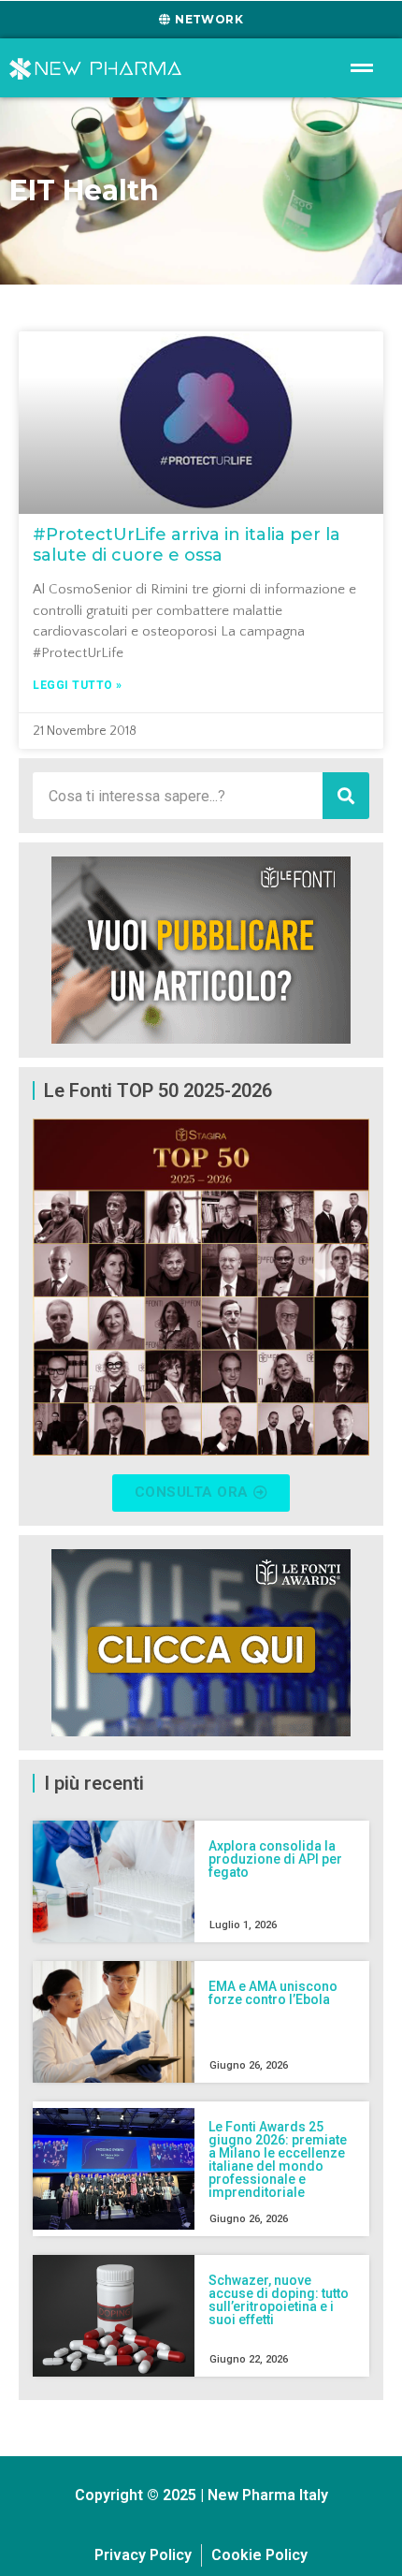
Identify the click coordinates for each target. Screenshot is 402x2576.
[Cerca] (346, 796)
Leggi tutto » (78, 685)
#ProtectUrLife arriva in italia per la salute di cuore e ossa (187, 545)
